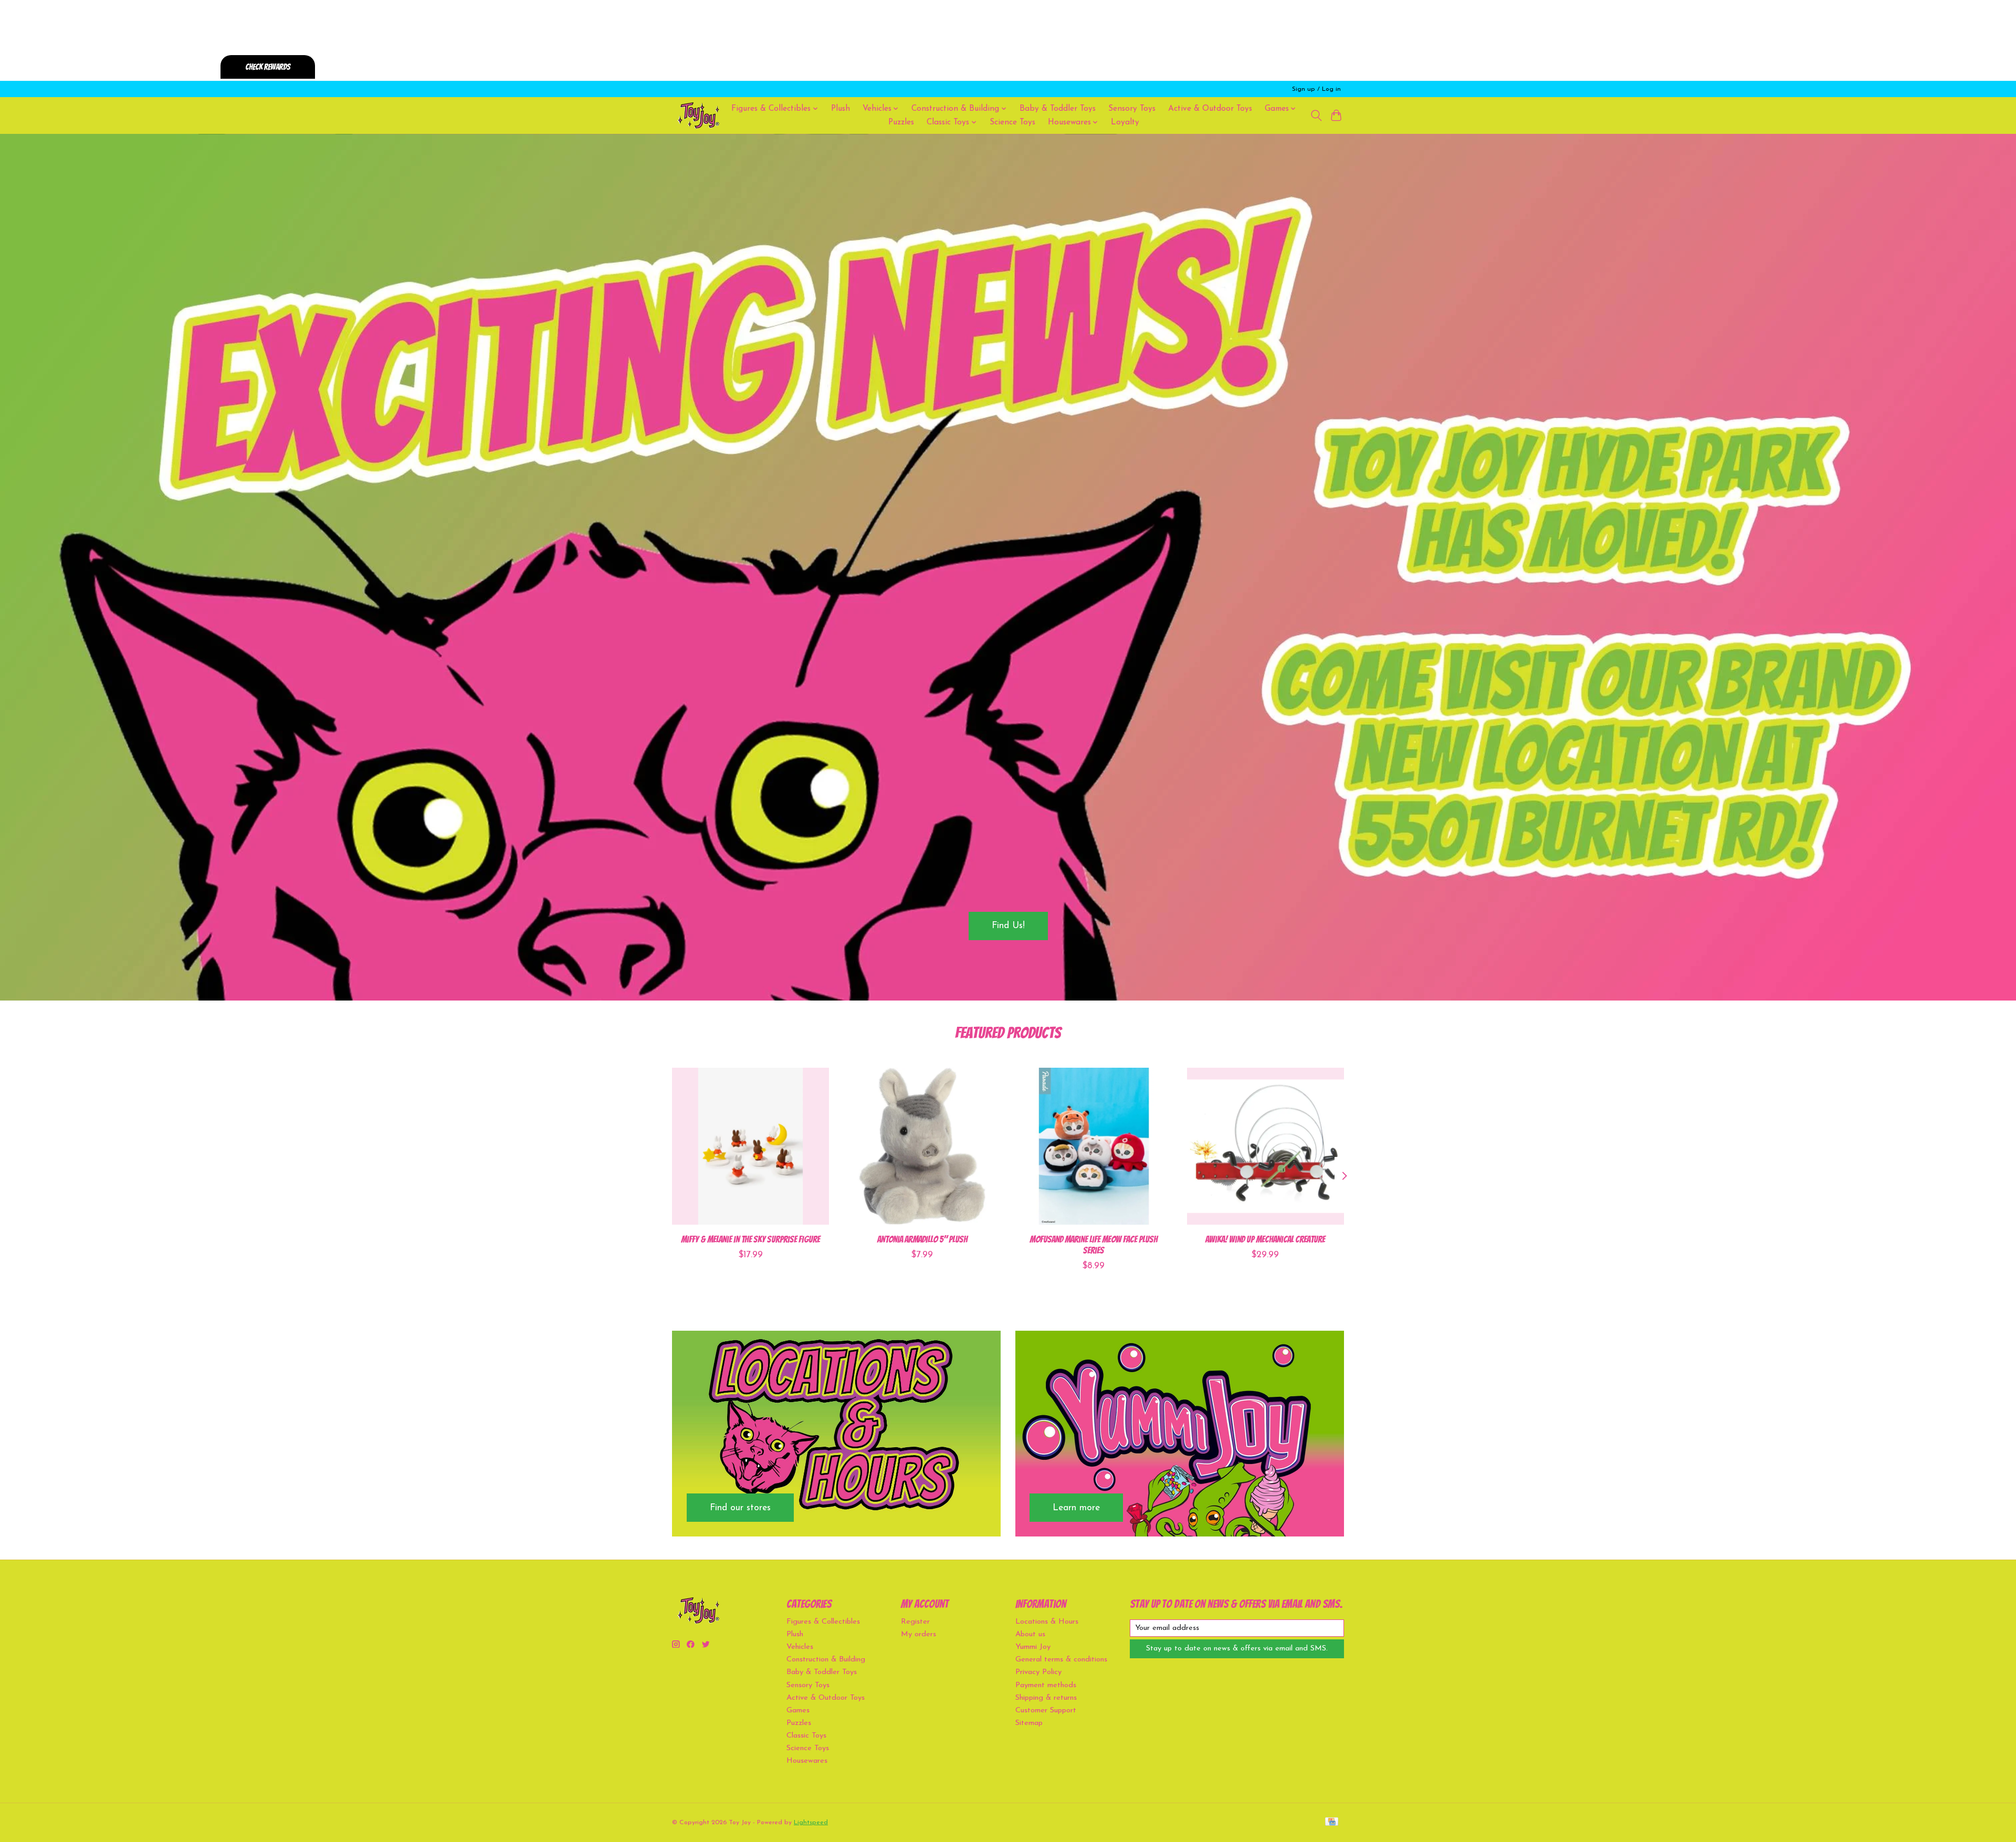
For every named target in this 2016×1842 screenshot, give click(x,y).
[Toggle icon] (1316, 115)
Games (798, 1711)
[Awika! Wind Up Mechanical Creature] (1266, 1146)
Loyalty (1125, 122)
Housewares (807, 1761)
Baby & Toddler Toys (1058, 109)
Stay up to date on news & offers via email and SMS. (1237, 1649)
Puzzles (901, 122)
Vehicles (800, 1647)
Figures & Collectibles (823, 1622)
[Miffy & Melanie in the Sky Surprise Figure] (750, 1146)
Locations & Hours (1047, 1622)
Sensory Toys (1132, 109)
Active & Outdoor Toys (1210, 109)
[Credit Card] (1332, 1822)
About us (1030, 1634)
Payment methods (1046, 1685)
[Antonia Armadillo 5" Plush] (922, 1146)
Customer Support (1046, 1711)
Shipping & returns (1046, 1698)
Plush (841, 109)
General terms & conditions (1061, 1660)
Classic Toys (806, 1736)
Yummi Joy (1033, 1647)
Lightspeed (811, 1823)
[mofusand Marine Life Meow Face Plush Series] (1094, 1146)
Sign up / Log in (1316, 89)
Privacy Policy (1038, 1672)
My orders (918, 1634)
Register (915, 1622)
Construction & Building (826, 1660)
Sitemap (1029, 1723)
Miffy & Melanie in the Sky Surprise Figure (750, 1239)
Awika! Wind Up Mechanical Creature (1265, 1239)
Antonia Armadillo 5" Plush (922, 1239)
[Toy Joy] (698, 115)
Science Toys (1012, 122)
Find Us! (1008, 926)
